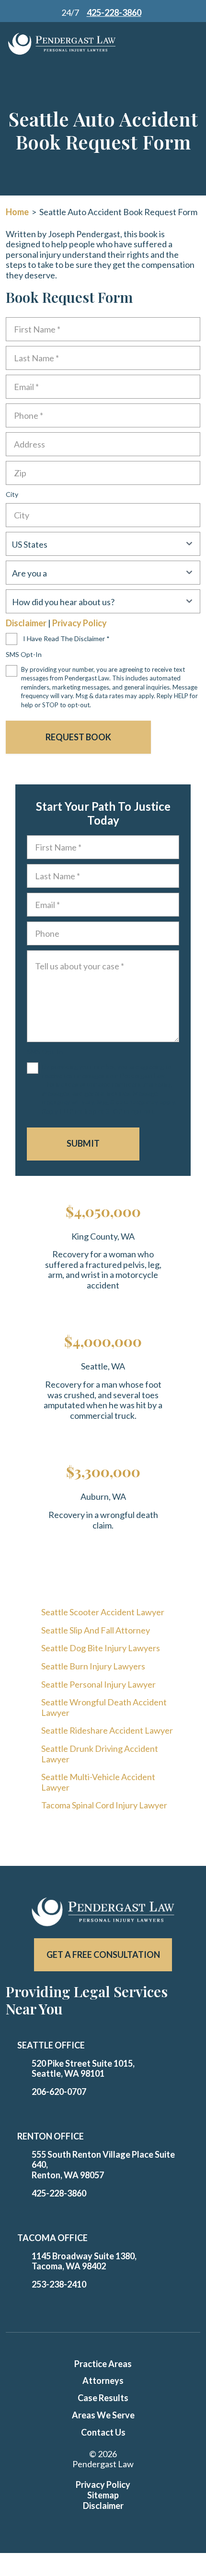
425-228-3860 (59, 2193)
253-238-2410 (59, 2284)
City (12, 494)
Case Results (103, 2398)
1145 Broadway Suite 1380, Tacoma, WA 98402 (84, 2261)
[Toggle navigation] (175, 44)
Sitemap (103, 2495)
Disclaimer (26, 623)
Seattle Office (51, 2045)
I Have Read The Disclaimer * (66, 638)
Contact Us (103, 2432)
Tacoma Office (52, 2238)
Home (17, 212)
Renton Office (51, 2136)
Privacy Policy (80, 623)
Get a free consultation (103, 1955)
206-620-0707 (59, 2092)
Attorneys (103, 2380)
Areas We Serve (103, 2415)
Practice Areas (103, 2364)
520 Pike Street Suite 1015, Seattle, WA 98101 (83, 2069)
